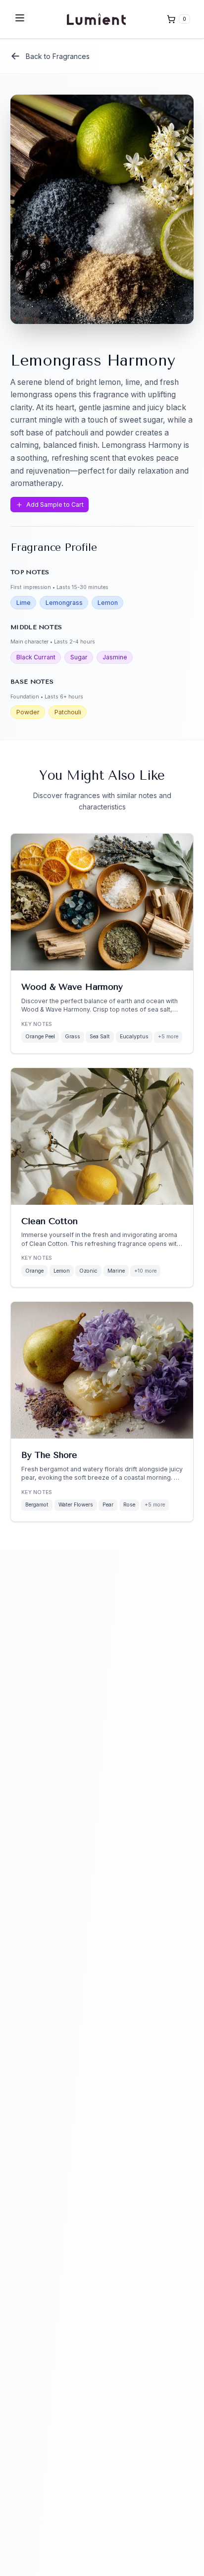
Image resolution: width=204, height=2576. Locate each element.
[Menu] (20, 18)
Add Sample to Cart (55, 505)
